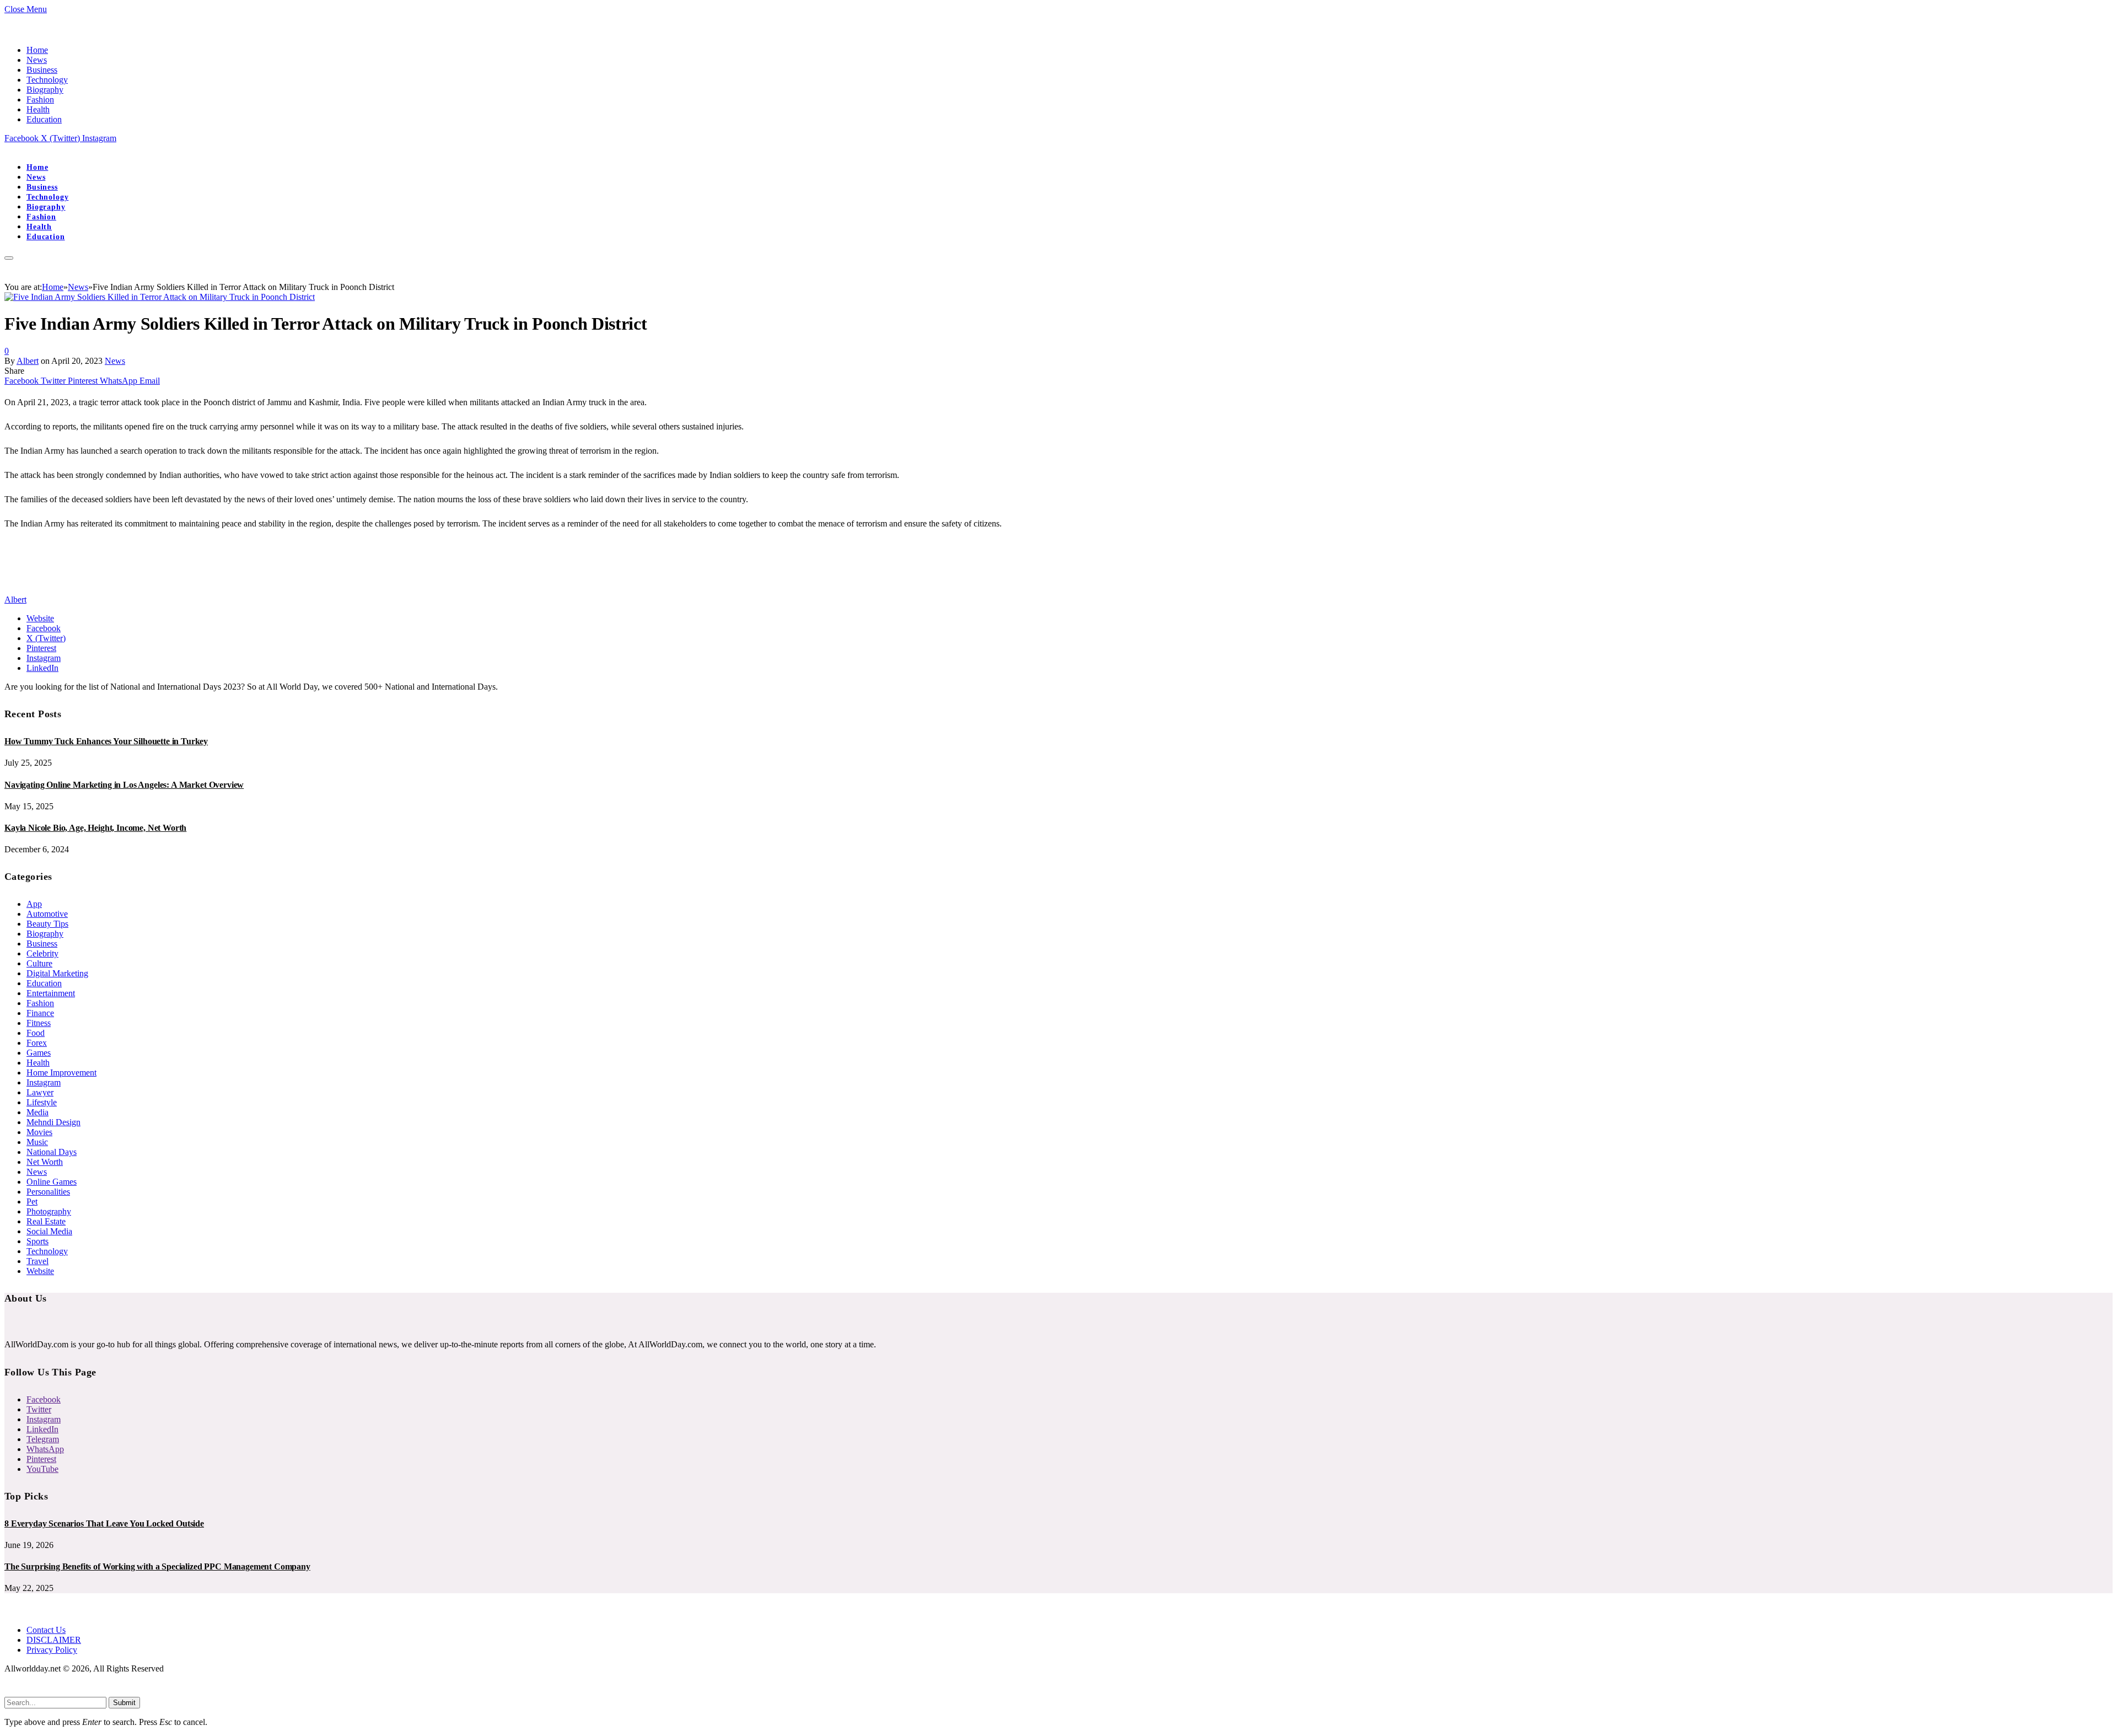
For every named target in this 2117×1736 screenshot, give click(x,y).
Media (37, 1112)
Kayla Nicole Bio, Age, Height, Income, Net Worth (95, 828)
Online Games (52, 1182)
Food (36, 1033)
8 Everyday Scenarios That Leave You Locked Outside (104, 1523)
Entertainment (51, 993)
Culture (39, 963)
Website (40, 1271)
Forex (37, 1043)
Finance (40, 1013)
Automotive (47, 914)
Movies (39, 1132)
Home (37, 50)
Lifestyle (42, 1102)
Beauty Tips (47, 924)
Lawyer (40, 1092)
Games (39, 1053)
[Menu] (9, 258)
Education (44, 119)
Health (38, 109)
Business (42, 70)
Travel (37, 1261)
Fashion (40, 100)
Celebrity (42, 953)
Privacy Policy (52, 1650)
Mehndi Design (53, 1122)
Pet (32, 1202)
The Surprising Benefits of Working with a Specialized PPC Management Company (157, 1566)
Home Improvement (61, 1073)
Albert (28, 361)
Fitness (39, 1023)
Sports (37, 1241)
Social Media (49, 1231)
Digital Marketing (57, 973)
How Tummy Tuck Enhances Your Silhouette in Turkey (106, 741)
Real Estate (46, 1221)
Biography (45, 90)
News (37, 60)
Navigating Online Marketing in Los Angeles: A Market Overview (124, 785)
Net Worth (45, 1162)
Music (37, 1142)
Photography (49, 1211)
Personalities (48, 1192)
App (34, 904)
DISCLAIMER (54, 1640)
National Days (52, 1152)
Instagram (44, 1082)
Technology (47, 80)
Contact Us (46, 1630)
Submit (124, 1703)
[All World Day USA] (5, 148)
